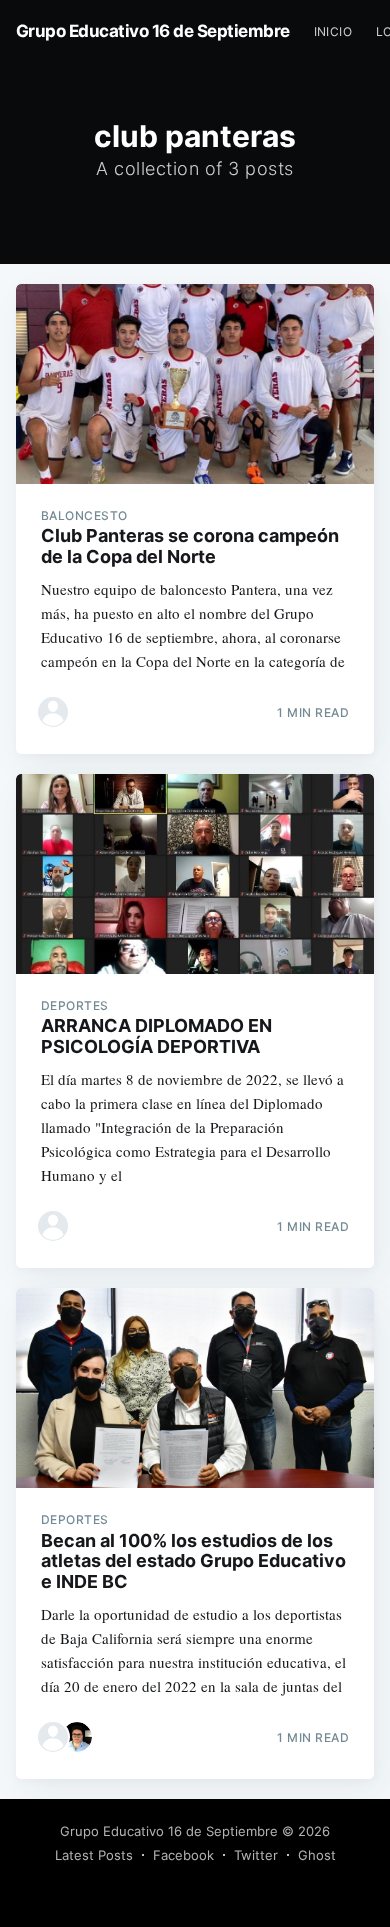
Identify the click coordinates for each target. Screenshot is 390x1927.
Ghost (317, 1855)
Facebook (183, 1855)
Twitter (256, 1855)
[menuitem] (333, 31)
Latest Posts (94, 1855)
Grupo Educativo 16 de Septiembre (153, 31)
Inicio (333, 31)
